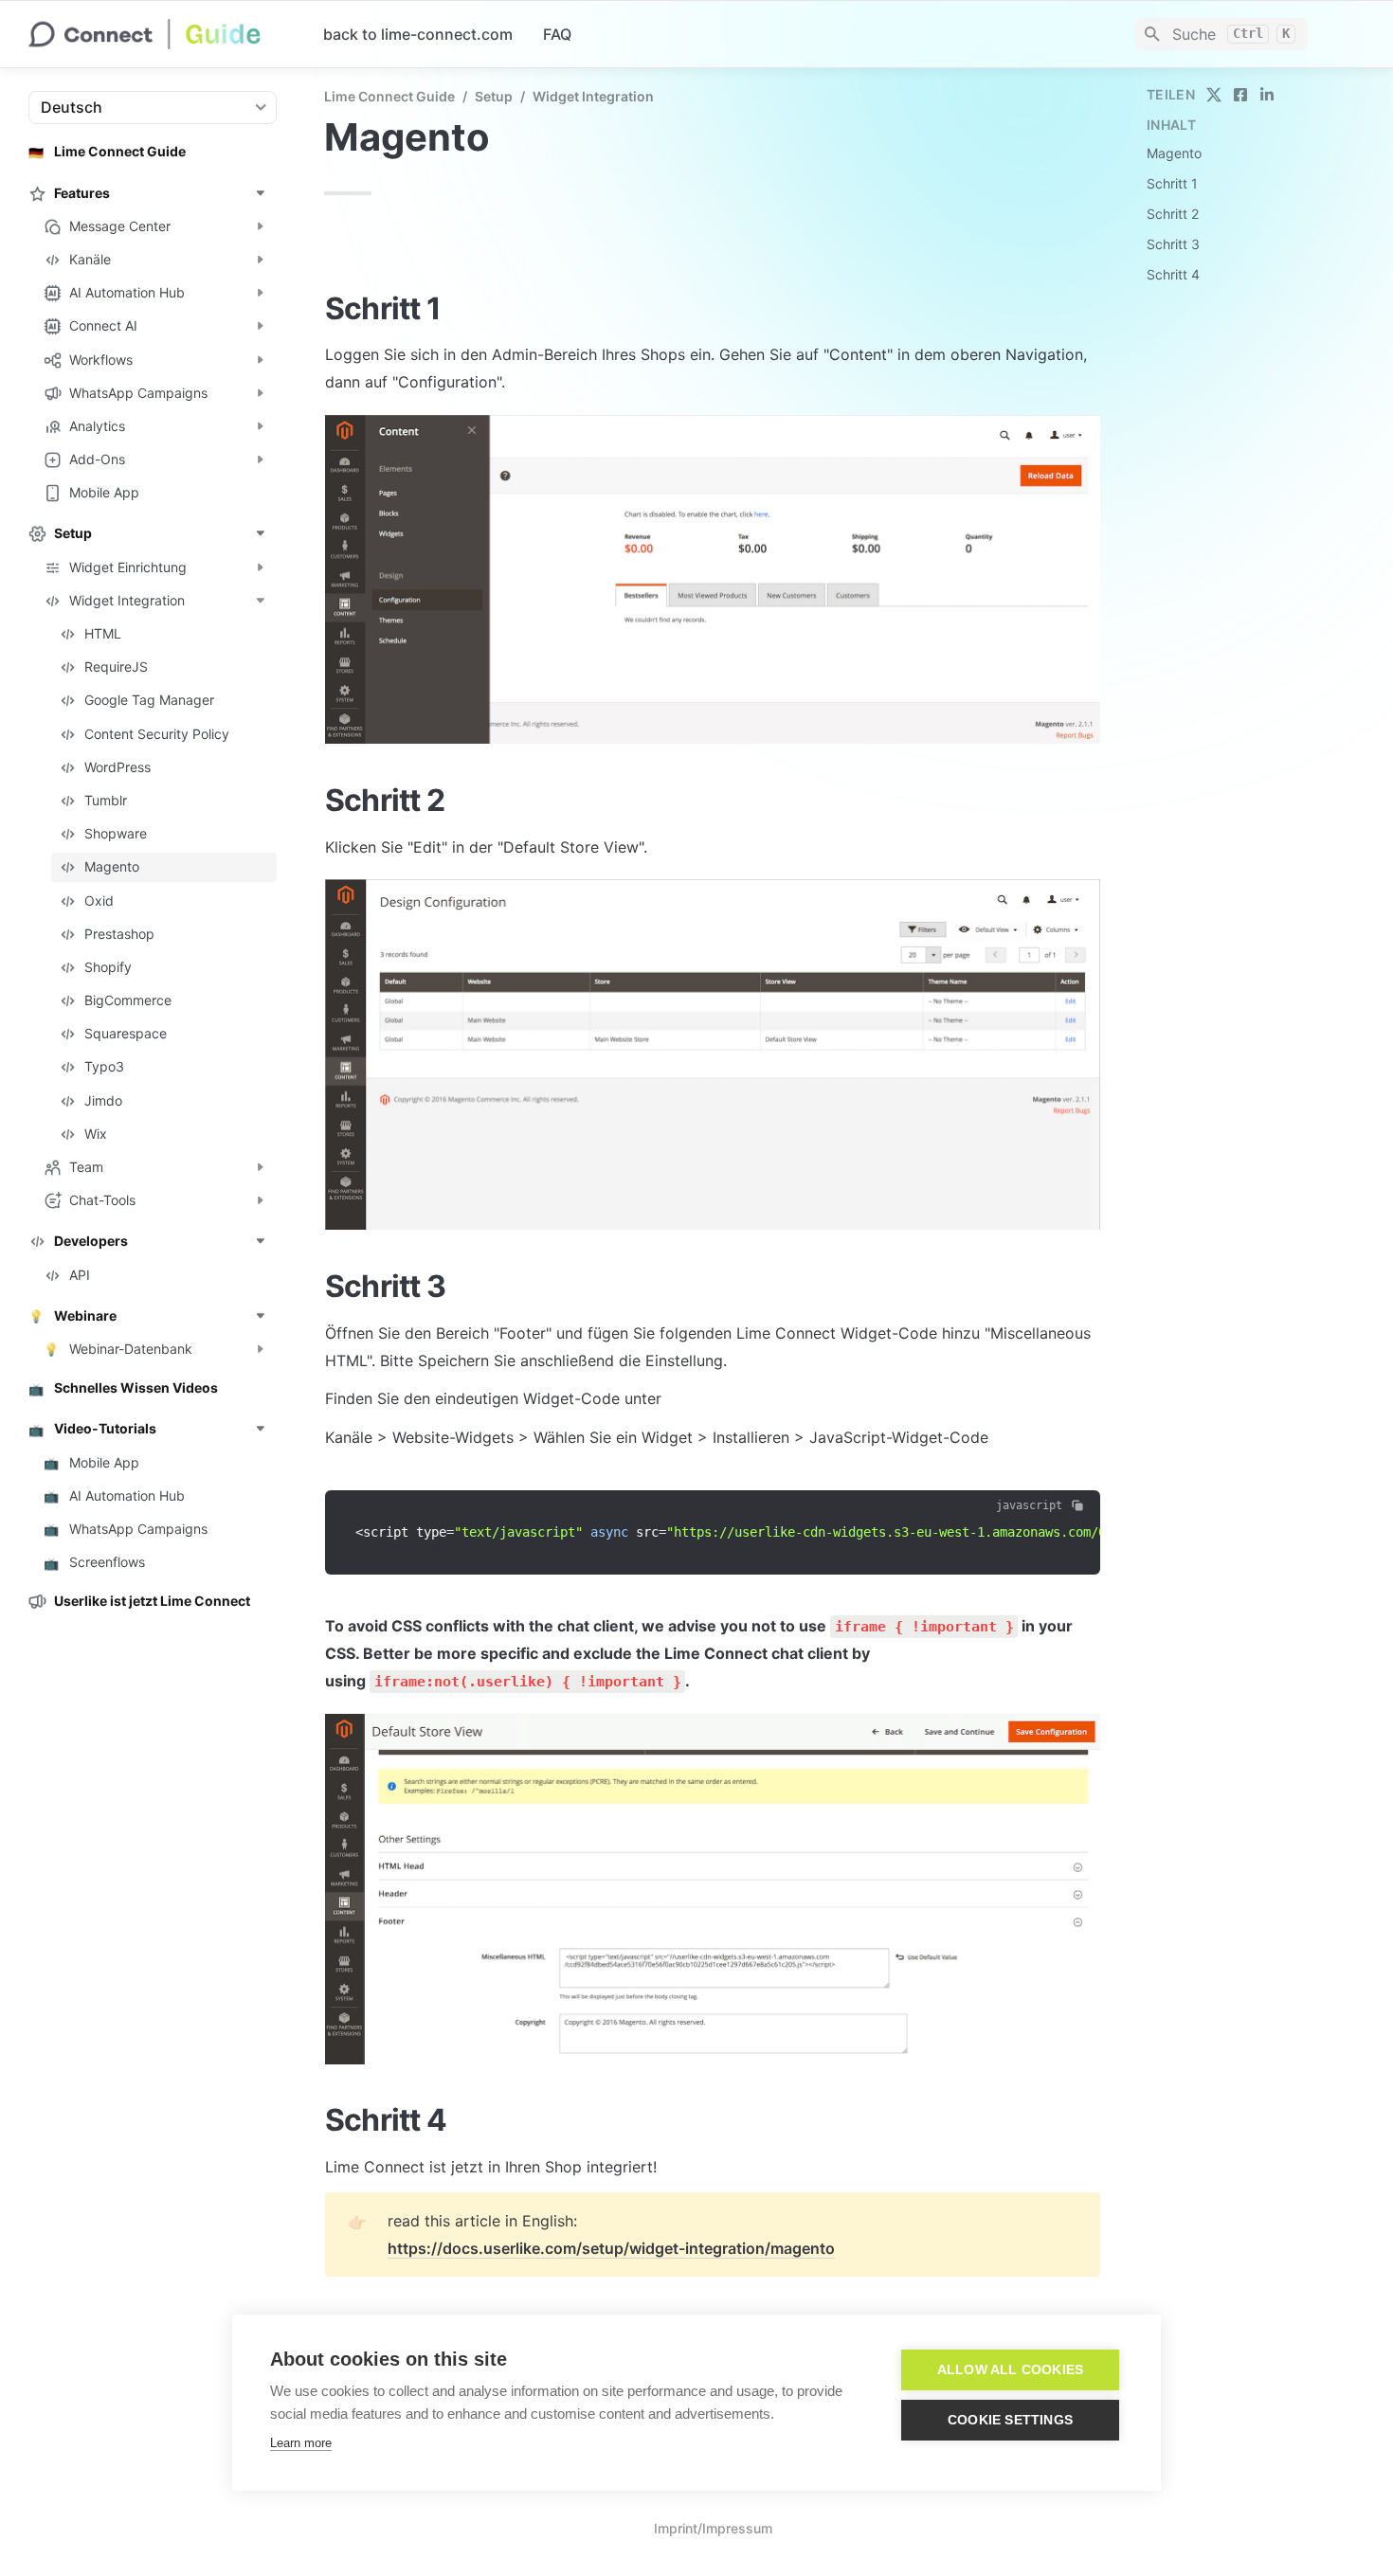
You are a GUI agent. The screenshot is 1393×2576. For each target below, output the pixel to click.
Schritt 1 (1172, 183)
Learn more (301, 2443)
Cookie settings (1010, 2420)
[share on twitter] (1214, 95)
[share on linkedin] (1267, 95)
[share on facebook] (1240, 95)
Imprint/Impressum (713, 2528)
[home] (161, 34)
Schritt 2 (1173, 214)
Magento (1174, 153)
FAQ (557, 34)
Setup (494, 96)
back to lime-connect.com (418, 34)
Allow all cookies (1010, 2370)
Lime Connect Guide (389, 96)
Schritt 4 (1173, 274)
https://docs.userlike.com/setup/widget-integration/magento (611, 2248)
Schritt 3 (1173, 244)
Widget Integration (593, 96)
